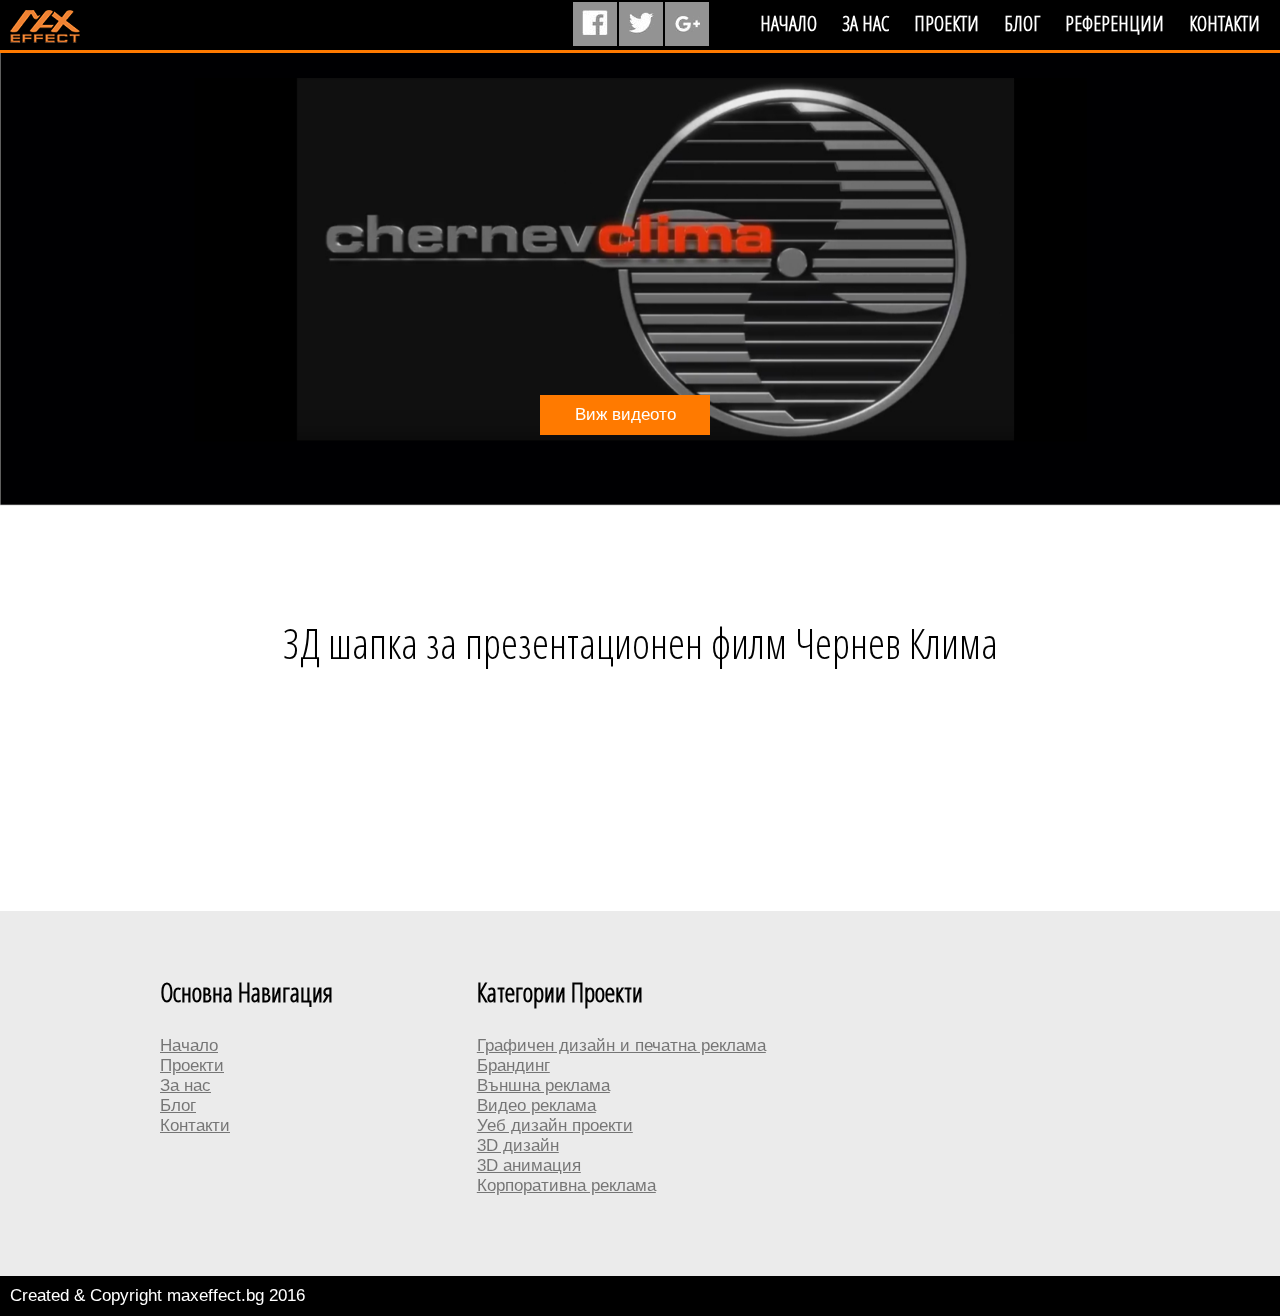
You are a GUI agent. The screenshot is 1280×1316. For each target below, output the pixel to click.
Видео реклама (536, 1105)
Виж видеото (625, 414)
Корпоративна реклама (566, 1185)
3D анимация (529, 1165)
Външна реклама (543, 1085)
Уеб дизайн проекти (555, 1125)
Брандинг (513, 1065)
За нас (865, 23)
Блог (1022, 23)
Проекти (946, 23)
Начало (788, 23)
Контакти (1224, 23)
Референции (1114, 23)
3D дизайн (518, 1145)
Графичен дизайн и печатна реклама (621, 1045)
